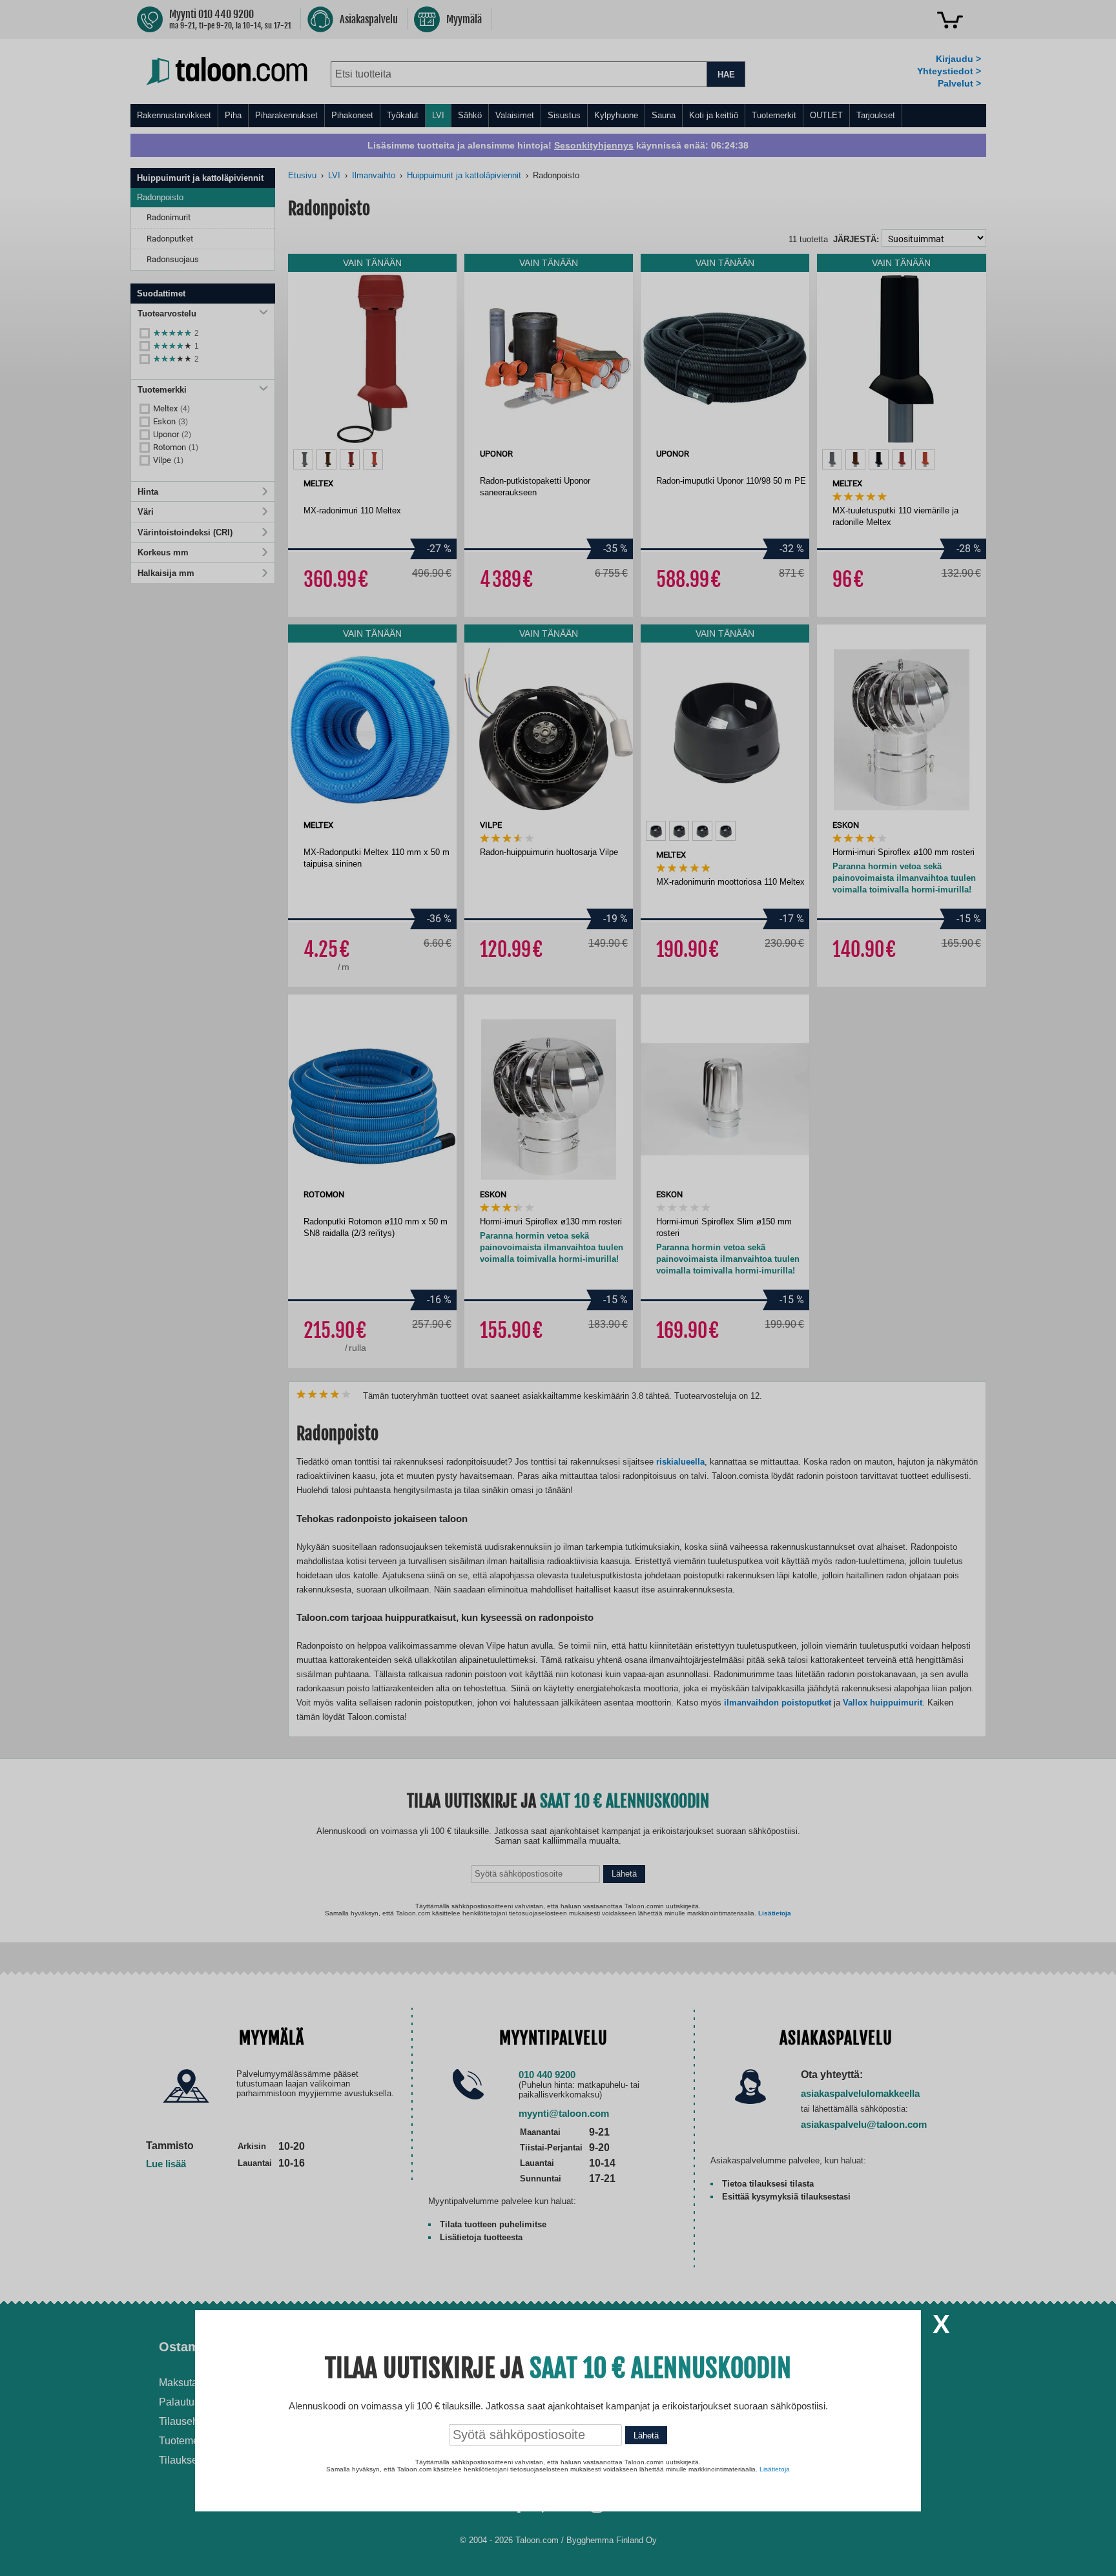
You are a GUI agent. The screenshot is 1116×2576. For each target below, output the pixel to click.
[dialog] (558, 1288)
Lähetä (646, 2436)
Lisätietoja (775, 2469)
